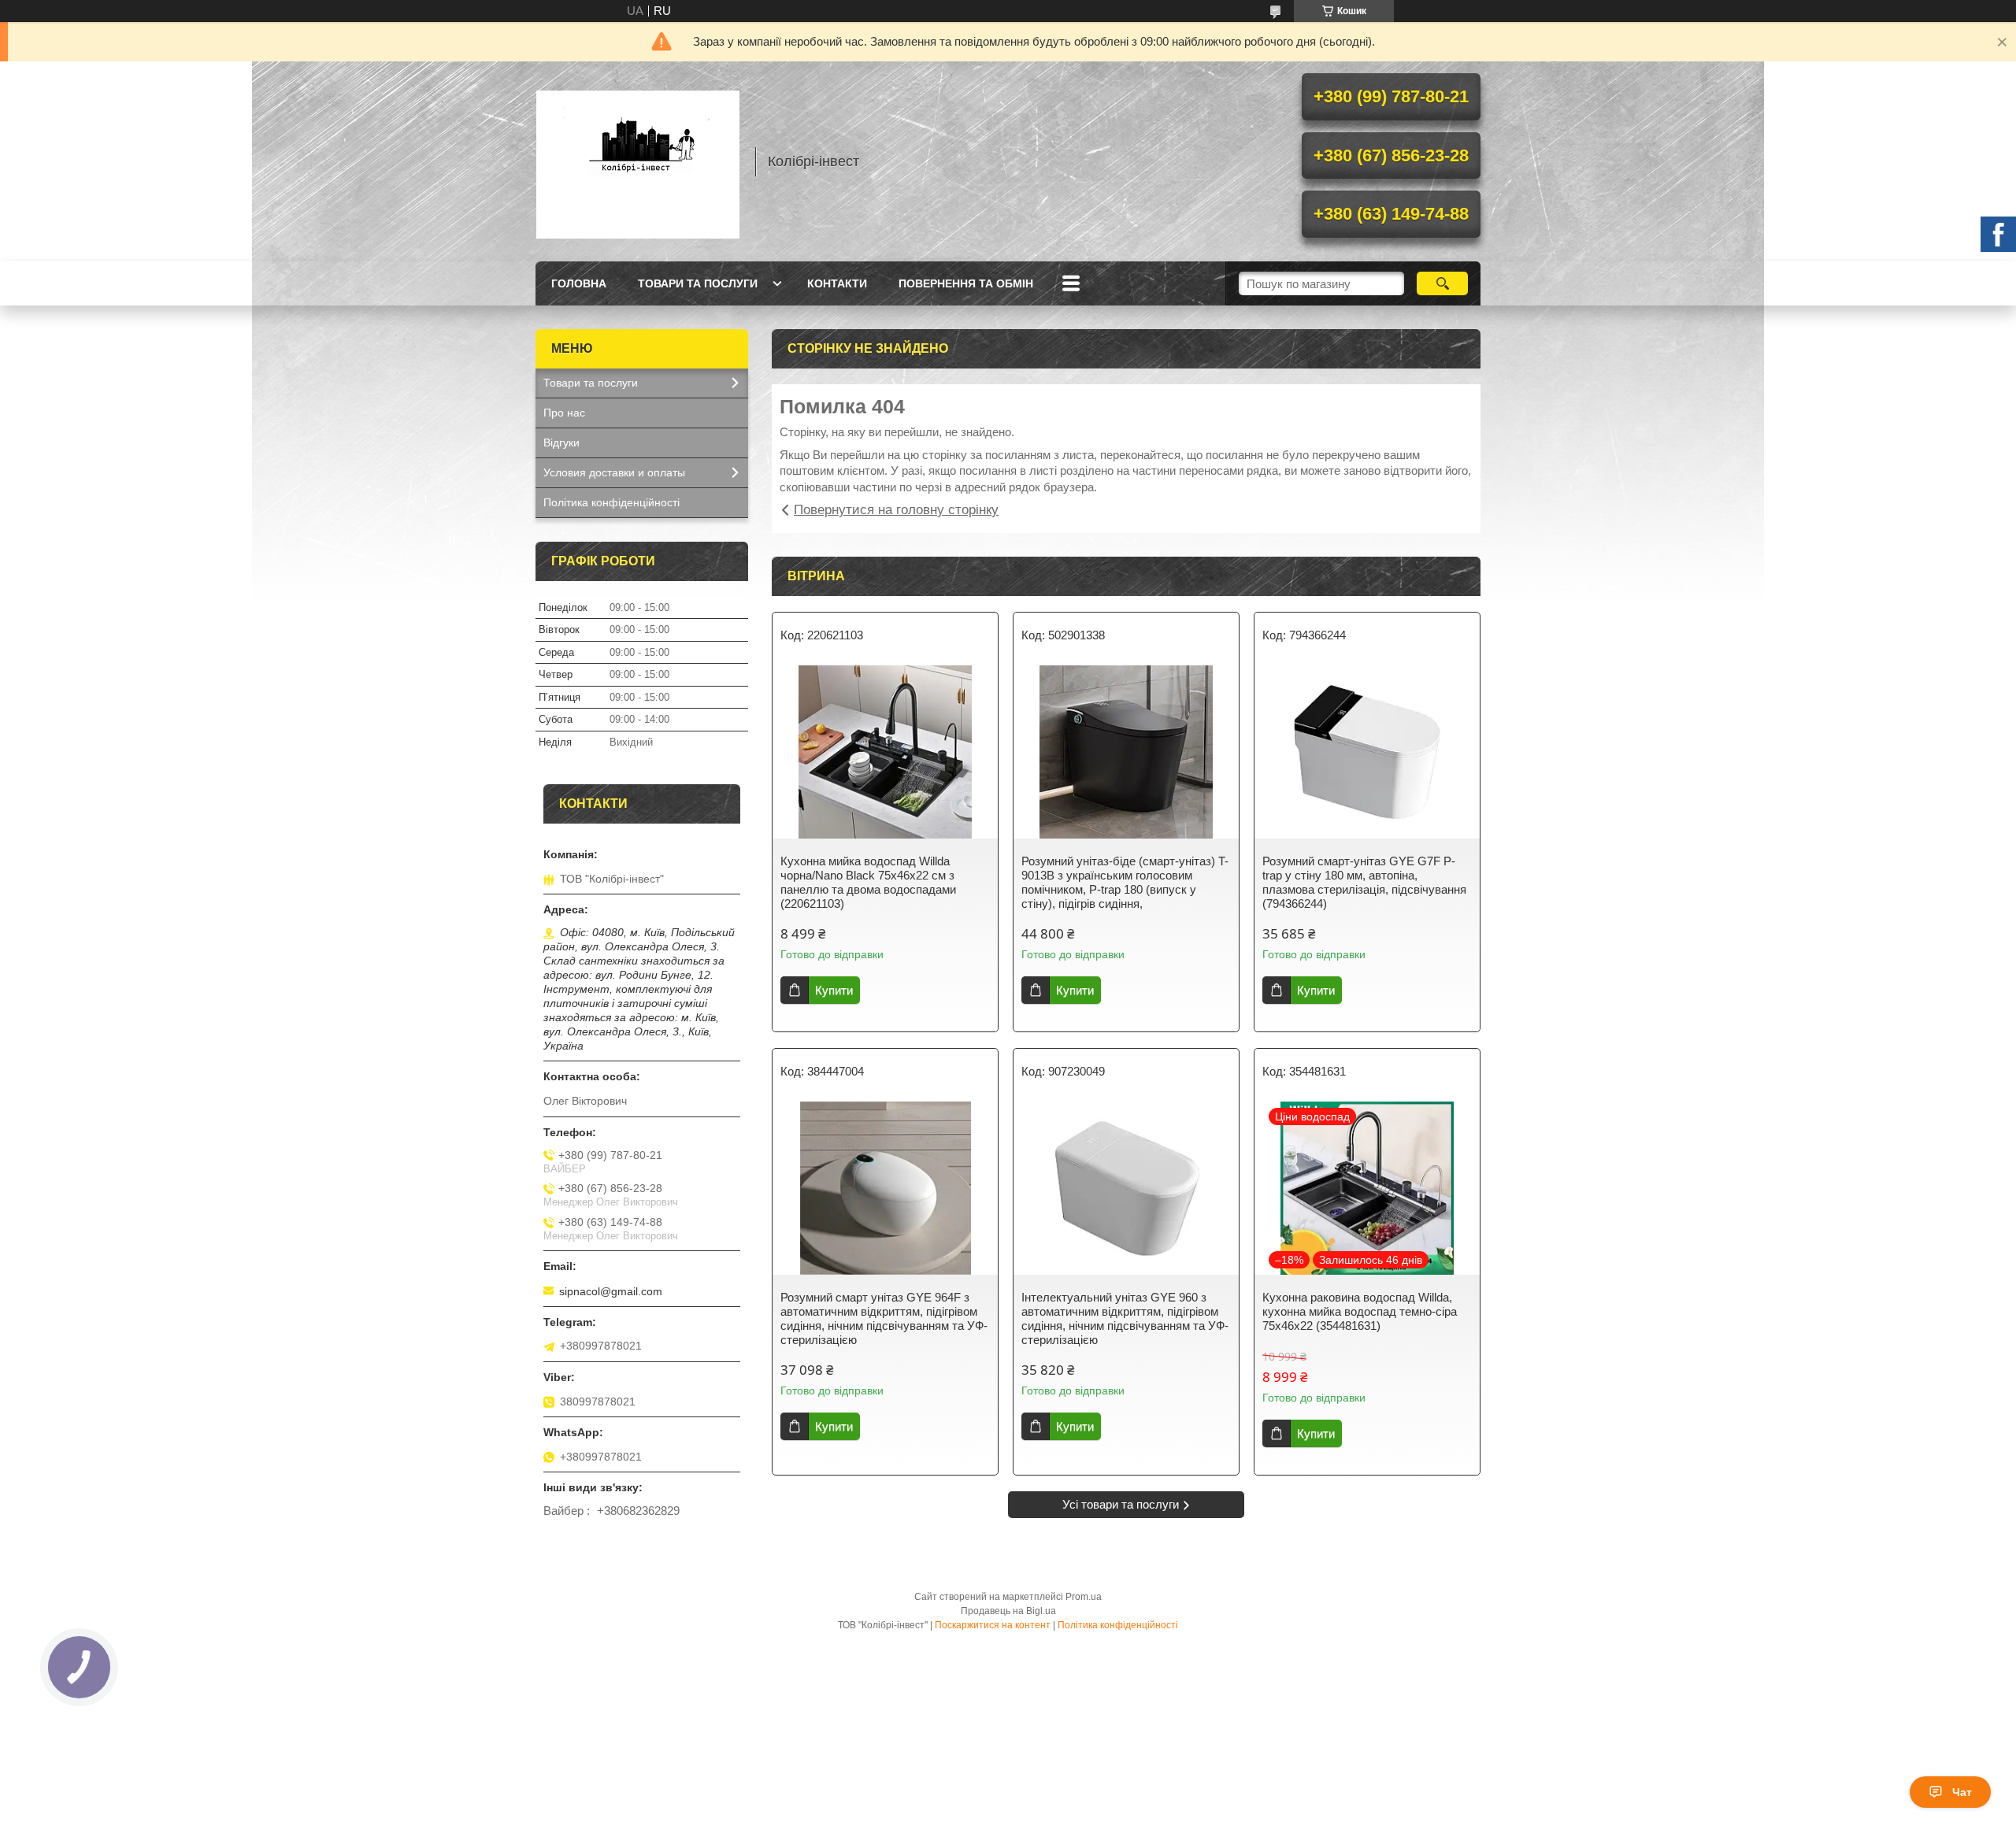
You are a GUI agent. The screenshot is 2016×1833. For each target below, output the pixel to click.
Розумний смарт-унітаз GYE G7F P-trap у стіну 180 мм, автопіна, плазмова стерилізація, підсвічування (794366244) (1364, 882)
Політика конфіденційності (611, 502)
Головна (579, 283)
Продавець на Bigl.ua (1008, 1611)
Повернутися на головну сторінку (896, 510)
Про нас (564, 413)
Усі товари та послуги (1121, 1504)
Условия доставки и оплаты (614, 472)
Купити (834, 990)
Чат (1962, 1792)
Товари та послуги (698, 283)
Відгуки (561, 443)
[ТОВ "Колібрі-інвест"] (638, 161)
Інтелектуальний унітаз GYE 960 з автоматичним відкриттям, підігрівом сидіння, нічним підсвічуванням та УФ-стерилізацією (1125, 1318)
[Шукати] (1442, 283)
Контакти (837, 283)
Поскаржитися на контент (993, 1625)
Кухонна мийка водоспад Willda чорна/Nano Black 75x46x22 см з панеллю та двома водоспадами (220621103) (868, 882)
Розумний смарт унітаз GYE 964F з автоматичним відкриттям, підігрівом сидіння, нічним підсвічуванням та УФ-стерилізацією (884, 1318)
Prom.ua (1084, 1597)
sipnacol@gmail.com (611, 1291)
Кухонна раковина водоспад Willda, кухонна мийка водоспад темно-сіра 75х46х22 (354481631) (1360, 1311)
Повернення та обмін (966, 283)
